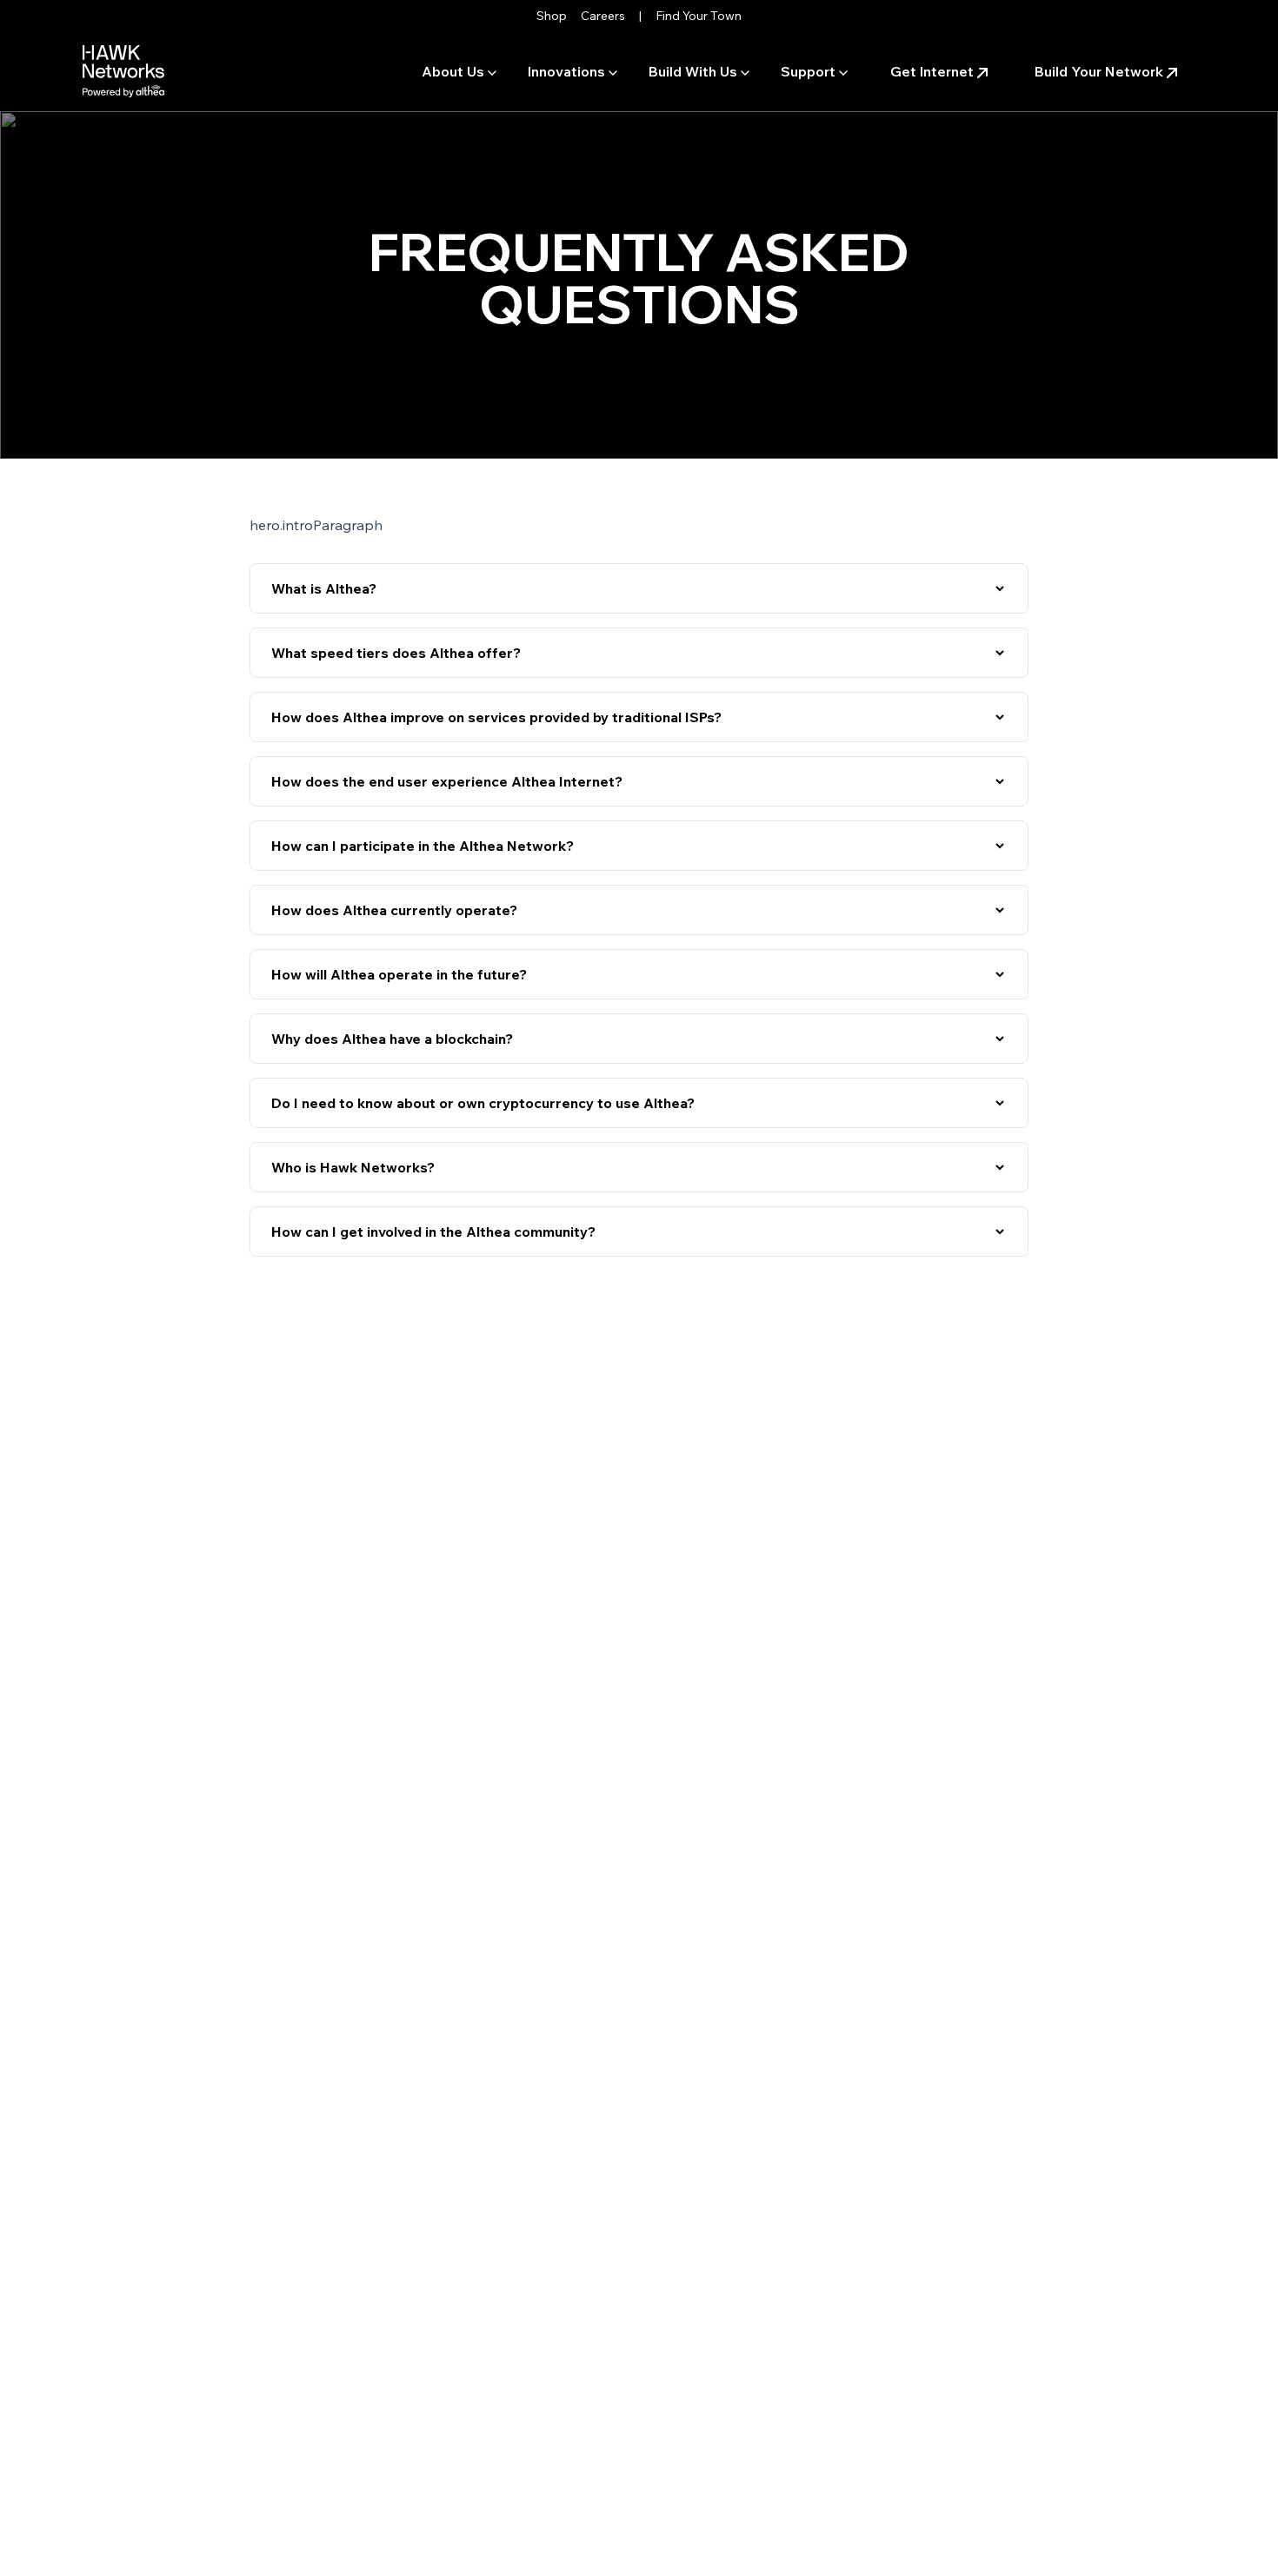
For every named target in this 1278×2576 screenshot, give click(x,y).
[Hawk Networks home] (123, 71)
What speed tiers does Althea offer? (396, 653)
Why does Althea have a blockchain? (392, 1039)
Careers (603, 16)
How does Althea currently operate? (394, 910)
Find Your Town (699, 16)
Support (808, 71)
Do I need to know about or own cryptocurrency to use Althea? (483, 1103)
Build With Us (693, 71)
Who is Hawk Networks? (353, 1167)
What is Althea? (324, 588)
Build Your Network (1099, 71)
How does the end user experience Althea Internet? (447, 781)
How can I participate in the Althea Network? (423, 846)
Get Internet (932, 71)
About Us (453, 71)
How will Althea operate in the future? (399, 974)
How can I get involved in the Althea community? (433, 1232)
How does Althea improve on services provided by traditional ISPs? (496, 717)
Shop (552, 16)
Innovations (566, 71)
